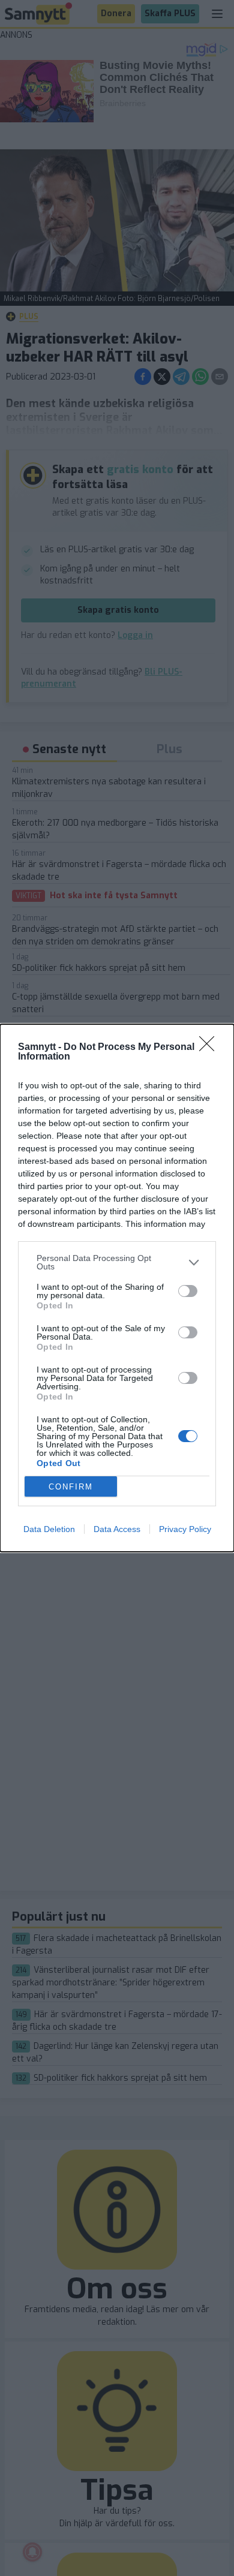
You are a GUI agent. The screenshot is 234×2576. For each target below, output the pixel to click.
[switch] (188, 1291)
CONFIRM (71, 1487)
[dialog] (117, 1288)
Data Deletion (49, 1529)
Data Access (117, 1529)
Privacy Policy (185, 1529)
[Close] (211, 1048)
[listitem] (117, 1262)
